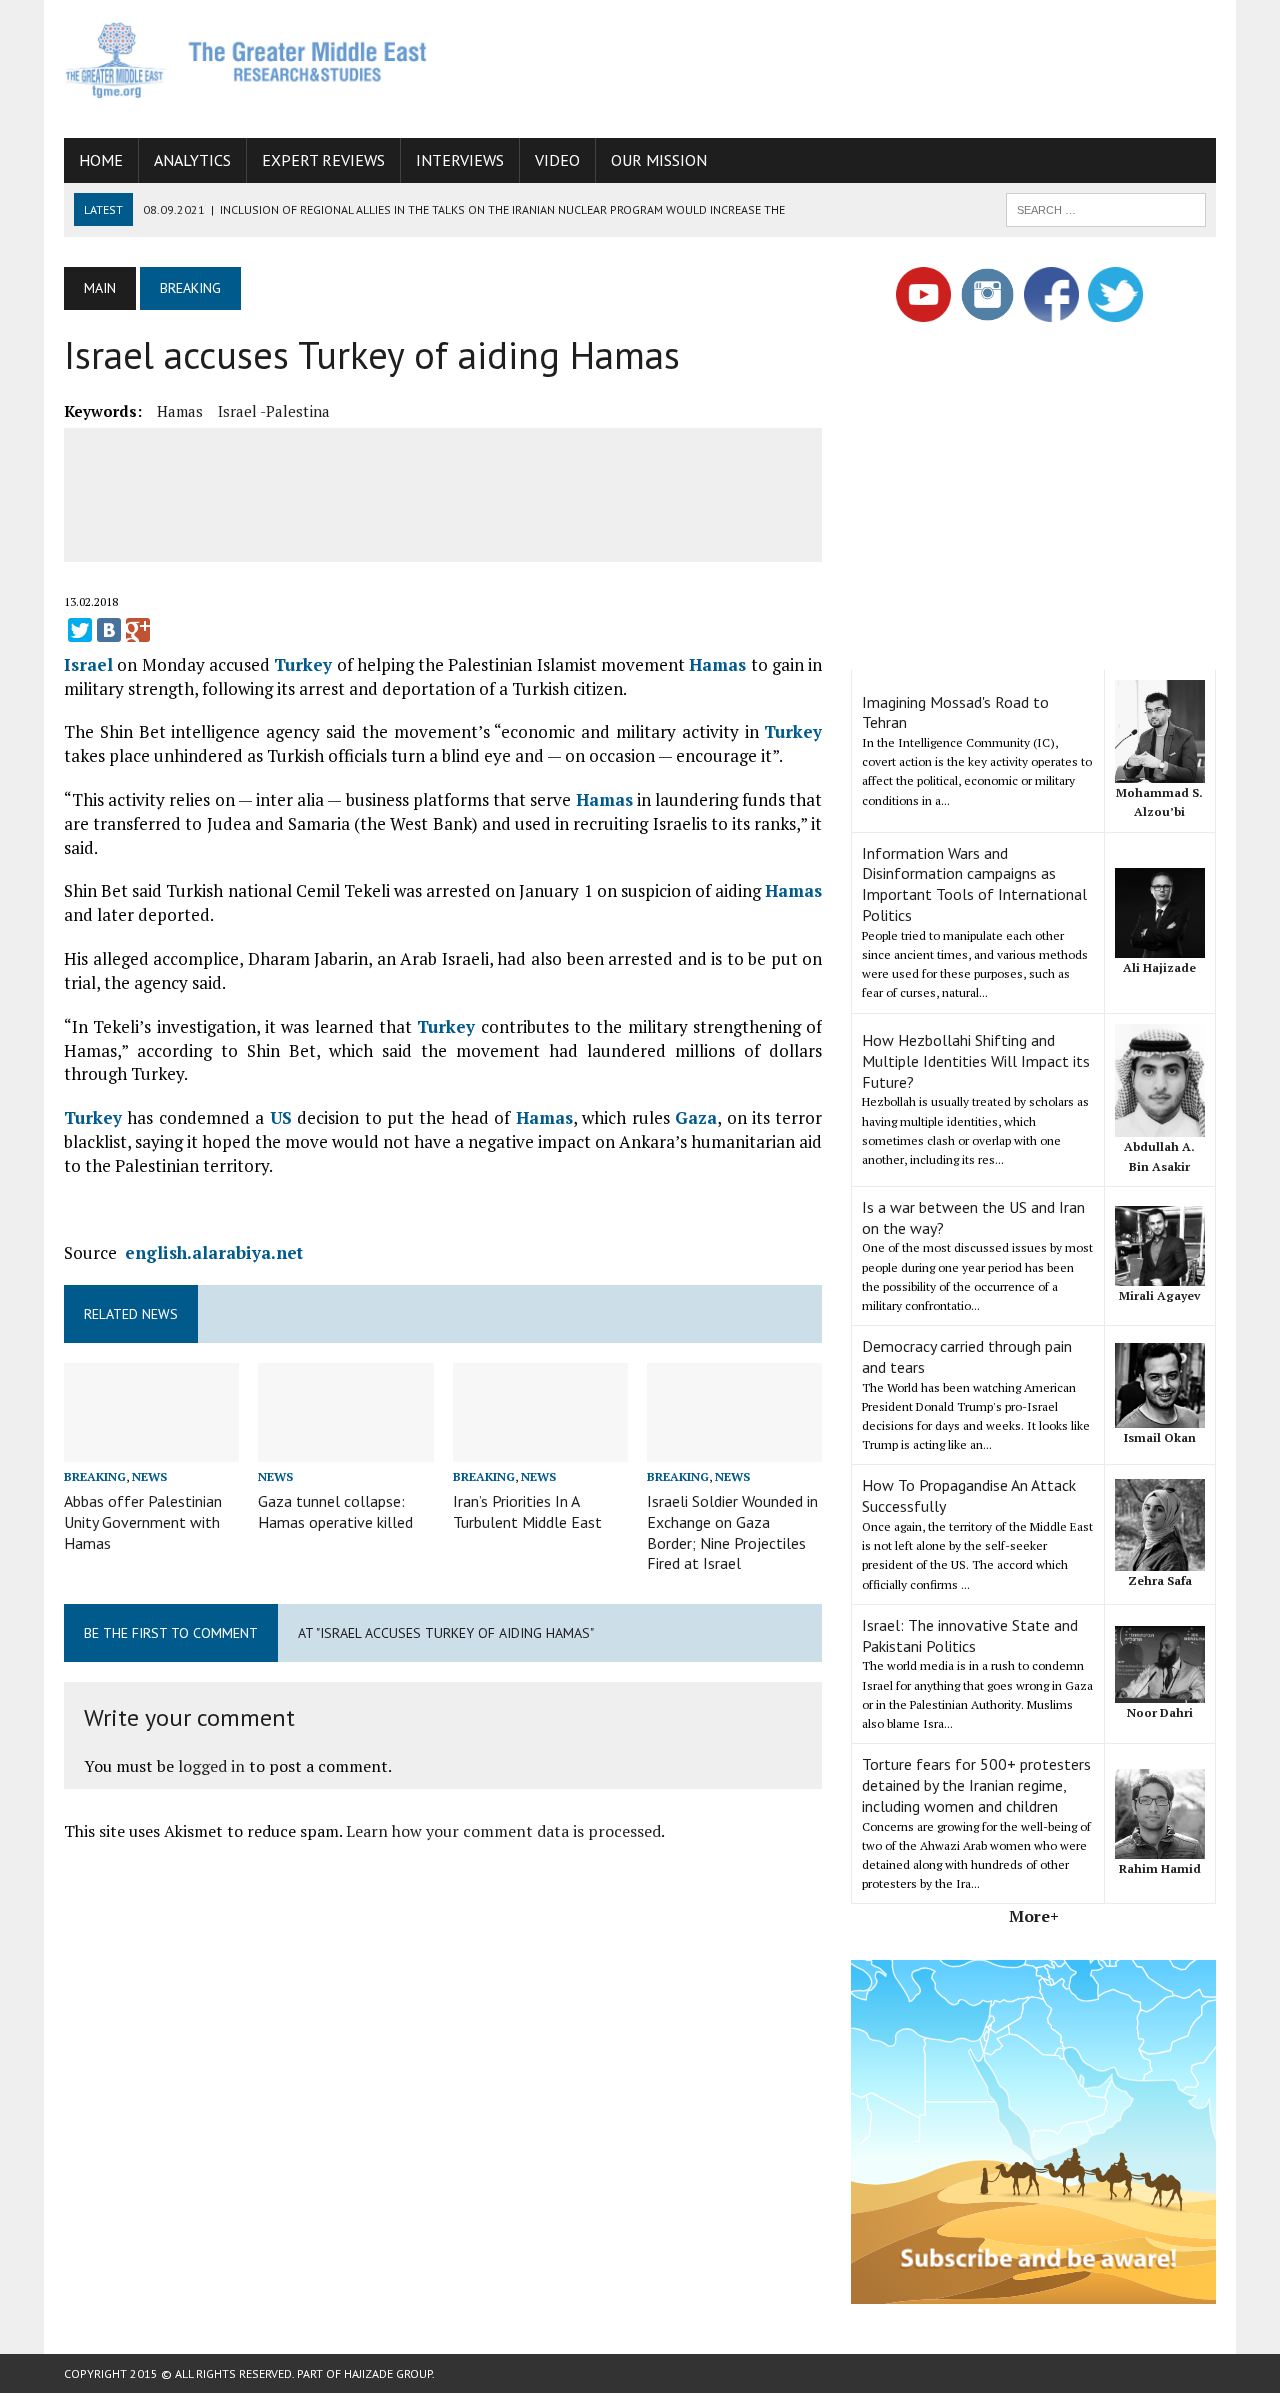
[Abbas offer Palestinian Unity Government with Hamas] (151, 1448)
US (281, 1117)
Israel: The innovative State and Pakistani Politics (970, 1635)
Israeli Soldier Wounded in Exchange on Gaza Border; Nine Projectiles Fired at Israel (732, 1532)
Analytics (192, 160)
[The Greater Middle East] (246, 60)
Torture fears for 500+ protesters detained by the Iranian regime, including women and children (976, 1785)
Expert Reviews (323, 160)
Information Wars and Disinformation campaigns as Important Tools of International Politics (974, 884)
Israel (88, 664)
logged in (211, 1766)
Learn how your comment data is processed (503, 1831)
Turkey (303, 664)
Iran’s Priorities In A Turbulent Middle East (527, 1511)
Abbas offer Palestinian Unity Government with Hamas (143, 1522)
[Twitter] (80, 630)
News (149, 1476)
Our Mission (659, 160)
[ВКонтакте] (109, 630)
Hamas (180, 411)
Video (557, 160)
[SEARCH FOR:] (1106, 208)
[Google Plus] (138, 630)
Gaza (696, 1117)
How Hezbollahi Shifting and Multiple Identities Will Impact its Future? (976, 1061)
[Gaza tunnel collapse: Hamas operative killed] (345, 1448)
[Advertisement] (852, 65)
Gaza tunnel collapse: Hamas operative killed (335, 1511)
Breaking (95, 1476)
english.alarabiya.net (214, 1252)
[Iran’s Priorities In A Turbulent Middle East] (540, 1448)
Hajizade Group (388, 2373)
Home (101, 160)
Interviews (460, 160)
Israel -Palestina (274, 411)
